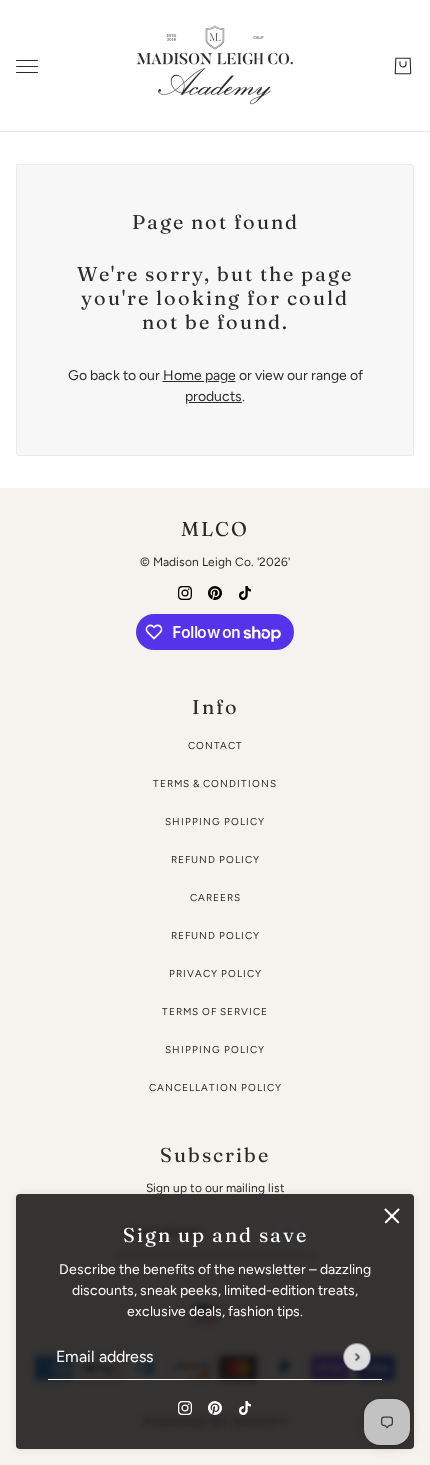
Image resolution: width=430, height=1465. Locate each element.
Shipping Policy (215, 821)
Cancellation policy (215, 1087)
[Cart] (403, 66)
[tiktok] (245, 1406)
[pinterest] (215, 1406)
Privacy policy (215, 973)
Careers (215, 897)
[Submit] (356, 1356)
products (213, 396)
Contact (215, 745)
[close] (392, 1216)
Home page (199, 375)
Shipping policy (215, 1049)
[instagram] (185, 1406)
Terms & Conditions (215, 783)
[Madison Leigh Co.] (215, 66)
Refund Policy (215, 859)
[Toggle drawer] (27, 66)
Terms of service (215, 1011)
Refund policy (215, 935)
